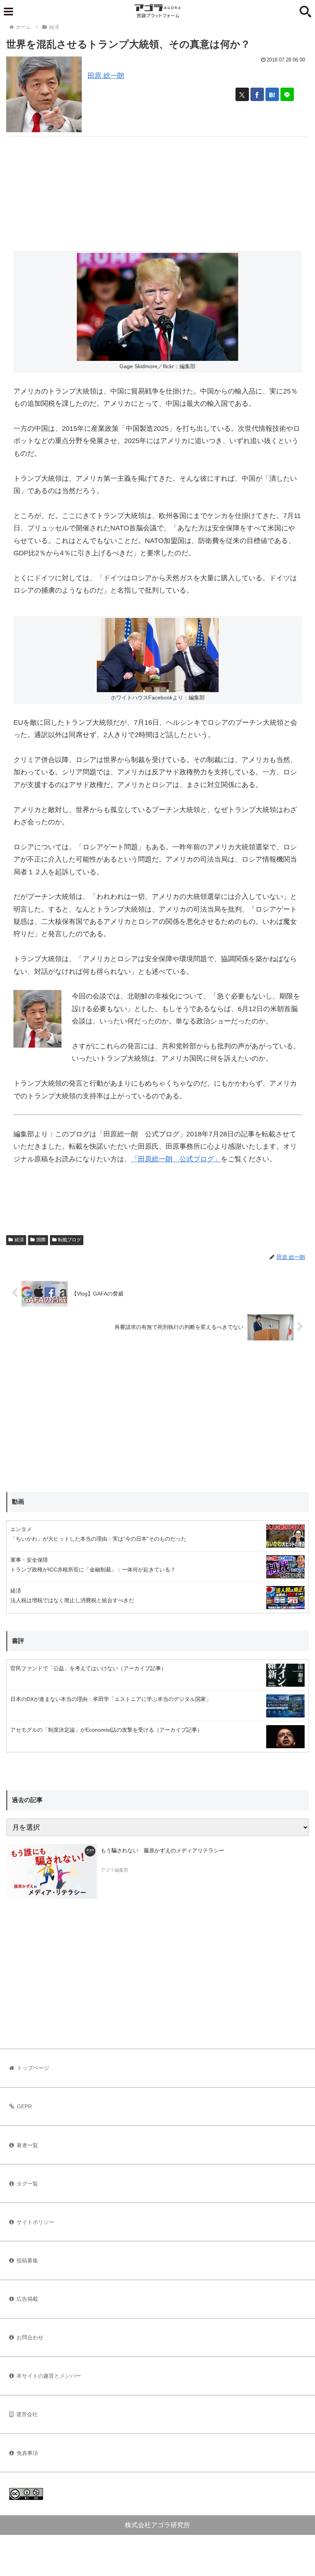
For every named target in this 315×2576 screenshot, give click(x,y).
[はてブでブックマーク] (272, 94)
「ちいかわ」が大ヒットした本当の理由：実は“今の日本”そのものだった (98, 1539)
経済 (19, 1240)
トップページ (33, 2068)
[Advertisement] (157, 190)
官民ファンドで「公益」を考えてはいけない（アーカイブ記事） (88, 1668)
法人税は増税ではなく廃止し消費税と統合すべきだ (72, 1600)
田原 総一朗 (106, 76)
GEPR (24, 2106)
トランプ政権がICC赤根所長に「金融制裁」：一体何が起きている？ (93, 1570)
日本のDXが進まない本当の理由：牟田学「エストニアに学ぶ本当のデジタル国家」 (111, 1699)
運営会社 (27, 2414)
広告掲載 (27, 2299)
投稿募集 (27, 2260)
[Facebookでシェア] (257, 94)
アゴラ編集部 (114, 1870)
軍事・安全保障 (29, 1560)
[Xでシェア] (242, 94)
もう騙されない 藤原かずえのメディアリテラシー (162, 1850)
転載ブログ (70, 1240)
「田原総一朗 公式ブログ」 (176, 1159)
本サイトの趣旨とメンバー (49, 2376)
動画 (18, 1502)
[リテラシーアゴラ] (51, 1871)
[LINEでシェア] (287, 94)
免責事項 (27, 2453)
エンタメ (21, 1529)
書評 (18, 1641)
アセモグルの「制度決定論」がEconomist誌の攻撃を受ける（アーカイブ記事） (106, 1730)
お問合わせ (30, 2337)
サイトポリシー (35, 2222)
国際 (41, 1240)
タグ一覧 (27, 2184)
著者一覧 (27, 2145)
